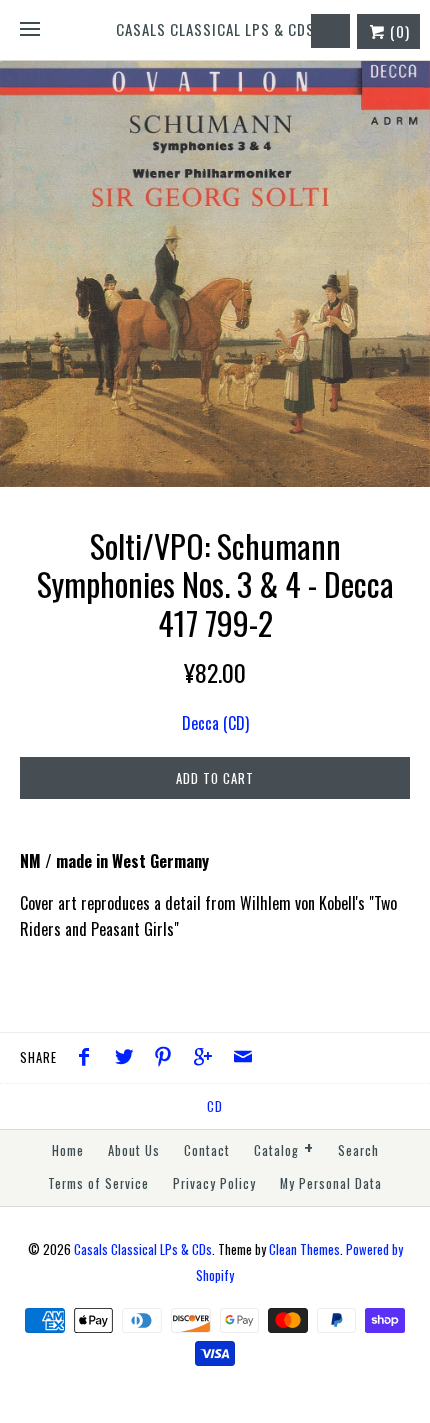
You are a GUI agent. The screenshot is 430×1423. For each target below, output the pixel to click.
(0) (398, 31)
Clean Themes (304, 1249)
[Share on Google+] (208, 1058)
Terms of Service (98, 1183)
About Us (134, 1150)
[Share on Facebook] (89, 1058)
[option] (215, 274)
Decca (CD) (215, 723)
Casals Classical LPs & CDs (143, 1249)
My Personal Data (331, 1183)
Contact (207, 1150)
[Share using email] (243, 1058)
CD (215, 1106)
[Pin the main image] (168, 1058)
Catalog (284, 1148)
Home (68, 1150)
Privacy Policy (214, 1183)
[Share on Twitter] (129, 1058)
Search (358, 1150)
